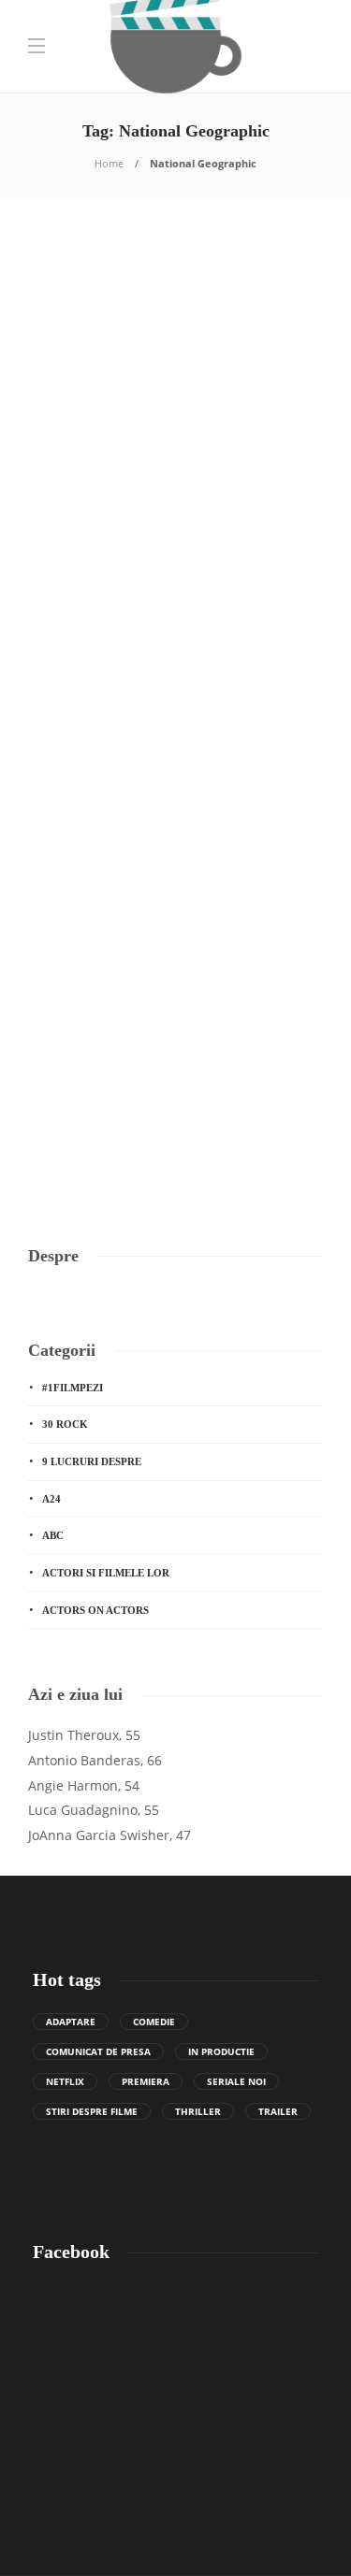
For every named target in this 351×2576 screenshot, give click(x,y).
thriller (198, 2111)
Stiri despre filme (92, 2111)
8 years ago (112, 1121)
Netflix (65, 2081)
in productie (221, 2051)
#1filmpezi (73, 1388)
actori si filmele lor (106, 1573)
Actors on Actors (95, 1610)
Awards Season (84, 445)
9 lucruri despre (92, 1461)
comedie (154, 2022)
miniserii (62, 967)
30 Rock (65, 1424)
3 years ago (112, 666)
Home (109, 163)
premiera (146, 2081)
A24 (51, 1499)
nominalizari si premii (236, 445)
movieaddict (55, 666)
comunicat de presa (98, 2051)
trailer (278, 2111)
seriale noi (236, 2081)
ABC (53, 1535)
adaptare (71, 2022)
